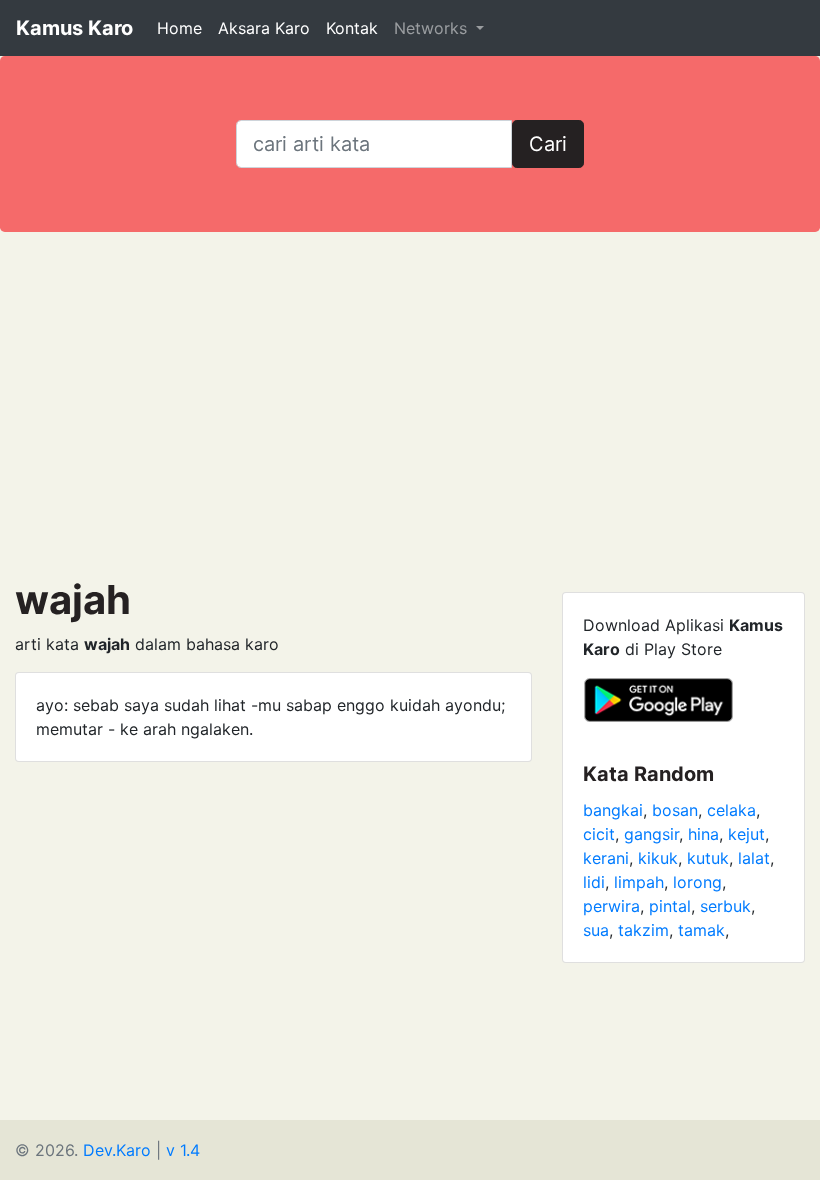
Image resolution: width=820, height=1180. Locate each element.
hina (703, 834)
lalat (754, 858)
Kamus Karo (74, 28)
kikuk (658, 858)
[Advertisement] (410, 404)
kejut (746, 834)
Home (179, 28)
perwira (611, 906)
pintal (670, 906)
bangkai (613, 810)
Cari (548, 144)
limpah (639, 882)
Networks (433, 28)
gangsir (651, 834)
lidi (594, 882)
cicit (599, 834)
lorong (697, 882)
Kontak (352, 28)
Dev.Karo (117, 1150)
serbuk (725, 906)
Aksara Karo (264, 28)
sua (596, 930)
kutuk (708, 858)
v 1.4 (183, 1150)
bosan (675, 810)
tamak (701, 930)
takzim (643, 930)
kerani (606, 858)
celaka (731, 810)
